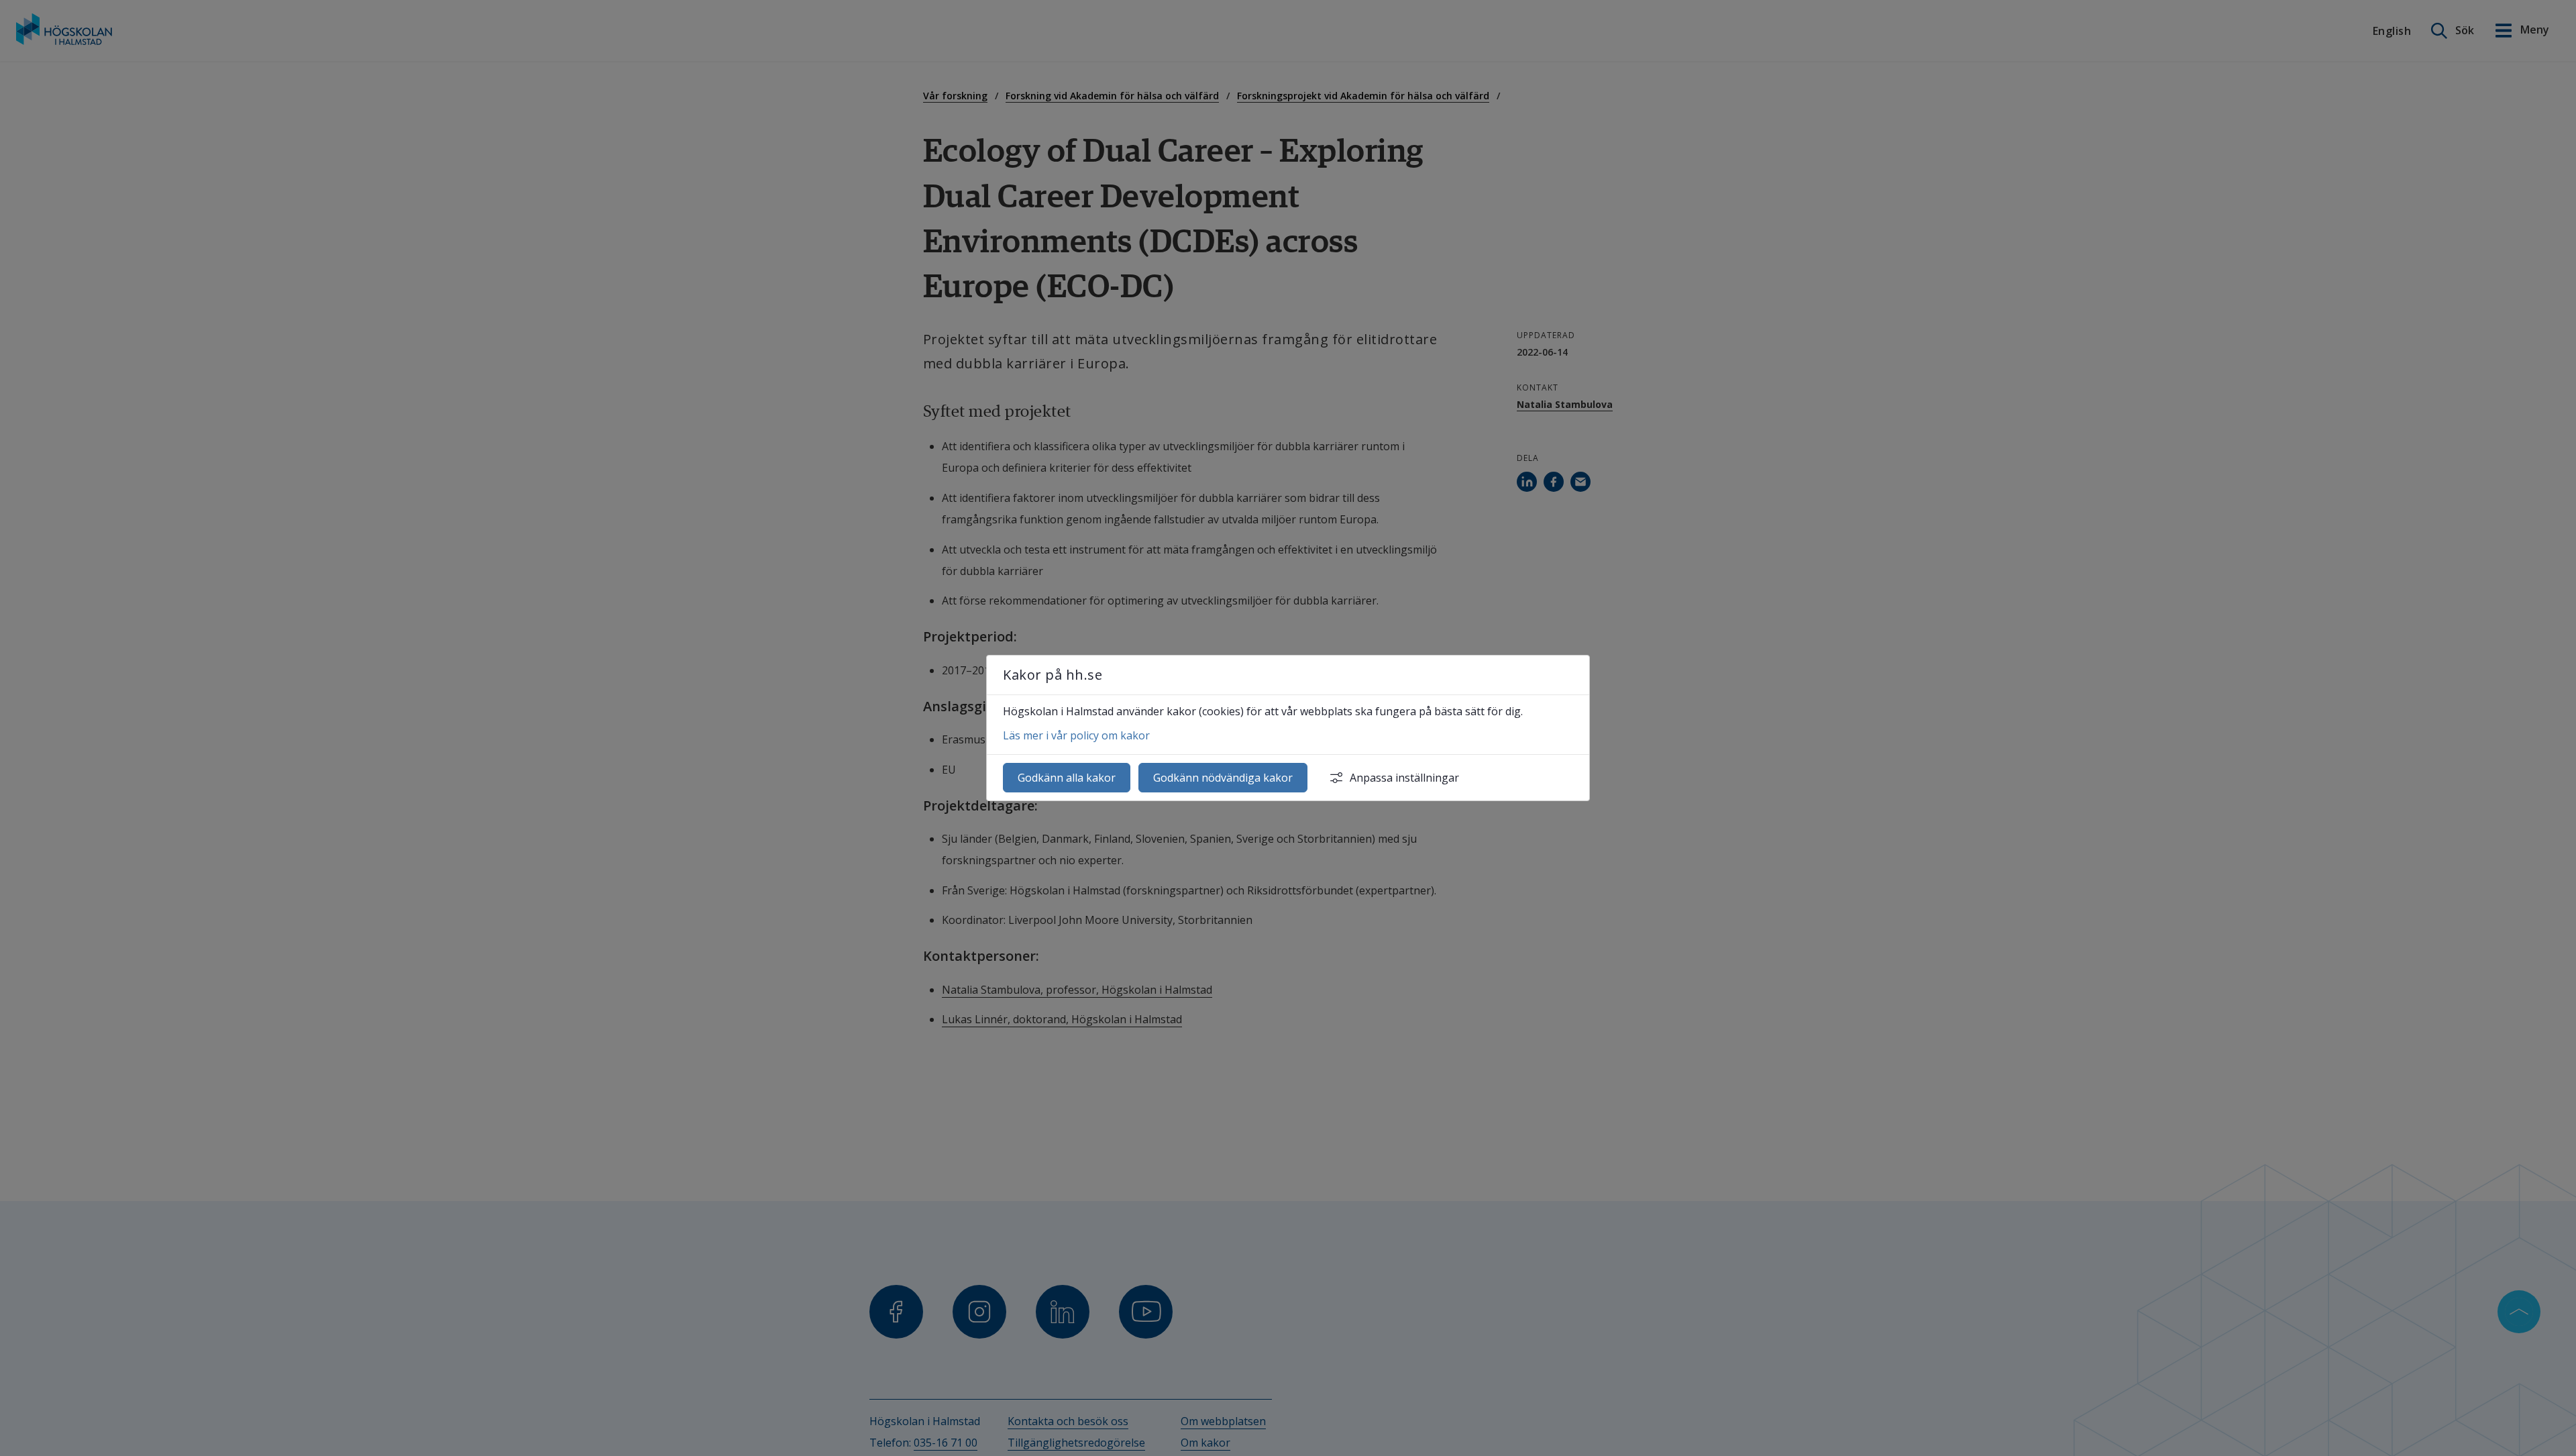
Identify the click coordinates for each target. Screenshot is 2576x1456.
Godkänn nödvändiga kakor (1223, 778)
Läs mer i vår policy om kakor (1076, 735)
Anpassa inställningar (1404, 778)
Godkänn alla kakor (1067, 778)
